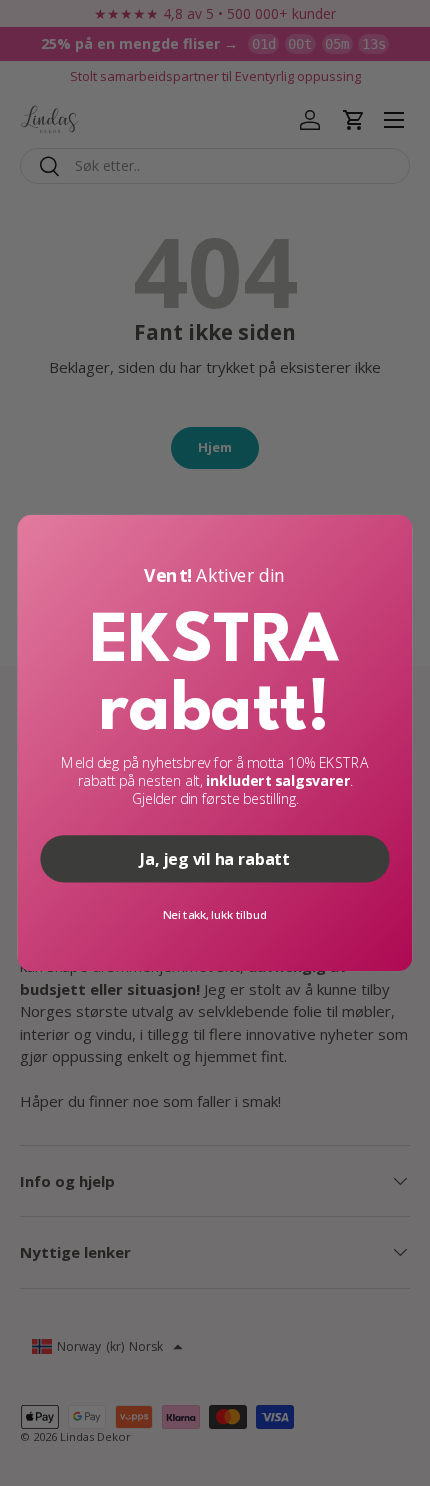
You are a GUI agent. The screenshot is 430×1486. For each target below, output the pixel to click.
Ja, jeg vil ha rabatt (215, 858)
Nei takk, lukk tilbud (215, 915)
